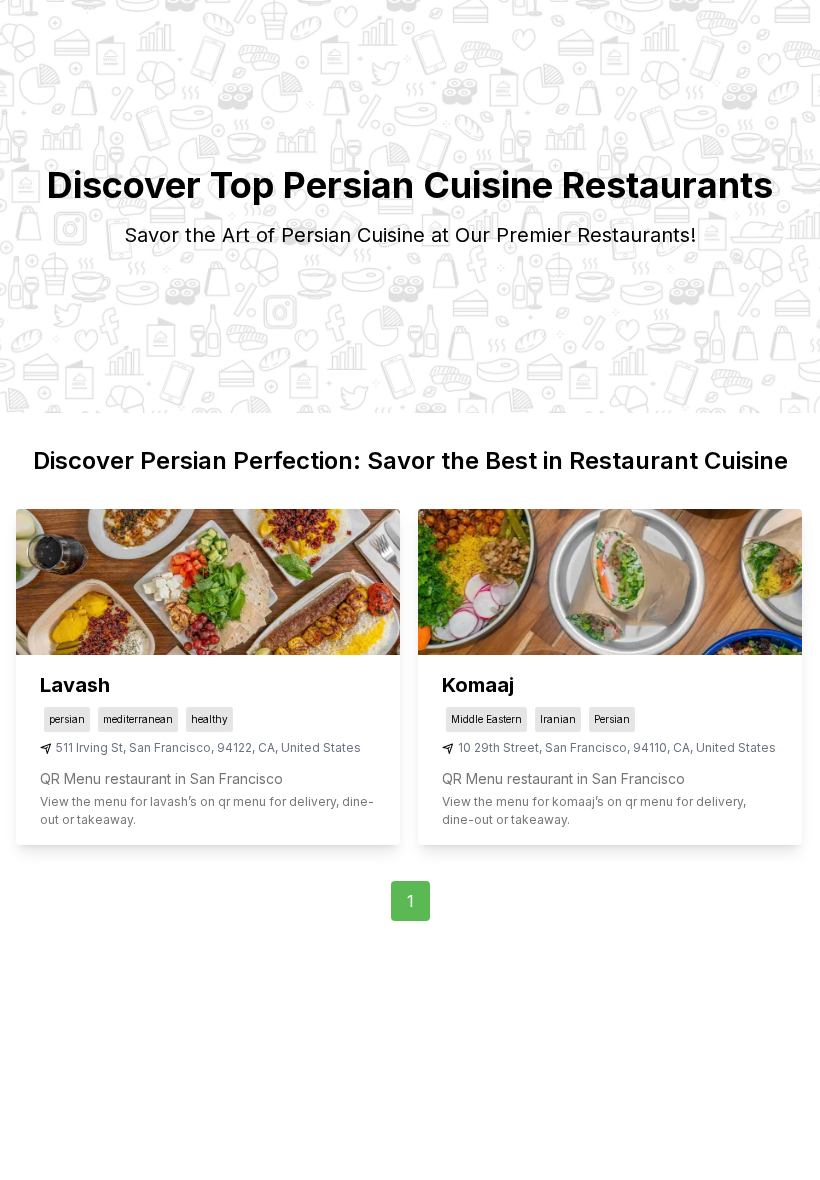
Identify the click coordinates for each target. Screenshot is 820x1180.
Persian (612, 719)
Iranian (558, 719)
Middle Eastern (486, 719)
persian (67, 719)
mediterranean (138, 719)
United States (321, 747)
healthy (209, 719)
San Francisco (170, 747)
